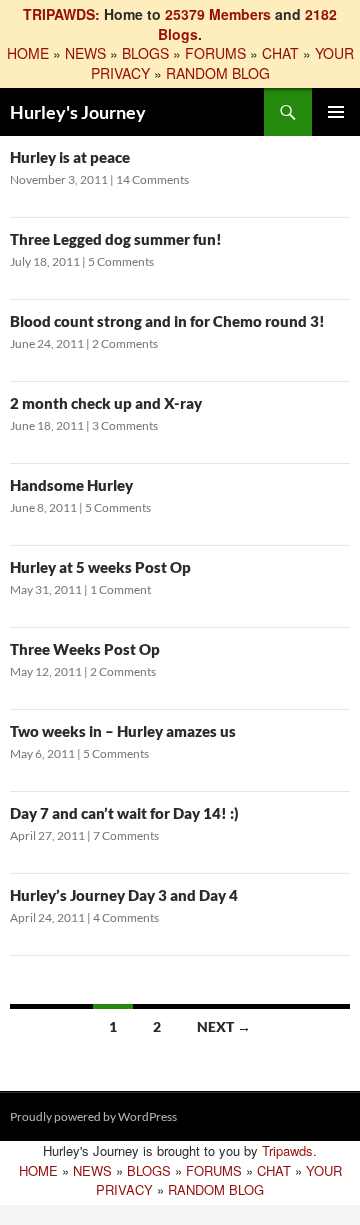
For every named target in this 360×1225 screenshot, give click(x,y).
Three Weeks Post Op (85, 649)
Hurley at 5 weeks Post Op (100, 567)
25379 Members (218, 14)
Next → (224, 1026)
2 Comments (125, 343)
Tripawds (287, 1150)
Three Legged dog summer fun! (116, 239)
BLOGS (145, 53)
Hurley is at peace (70, 157)
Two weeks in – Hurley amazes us (123, 731)
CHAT (280, 53)
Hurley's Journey (78, 112)
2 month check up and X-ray (106, 403)
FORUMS (215, 53)
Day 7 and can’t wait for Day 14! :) (124, 813)
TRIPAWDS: (61, 14)
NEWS (85, 53)
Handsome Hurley (71, 485)
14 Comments (152, 179)
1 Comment (120, 589)
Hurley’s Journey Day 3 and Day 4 (124, 895)
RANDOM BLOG (218, 73)
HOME (28, 53)
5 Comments (121, 261)
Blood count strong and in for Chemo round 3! (167, 321)
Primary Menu (336, 112)
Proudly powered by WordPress (93, 1116)
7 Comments (126, 835)
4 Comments (126, 917)
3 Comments (125, 425)
